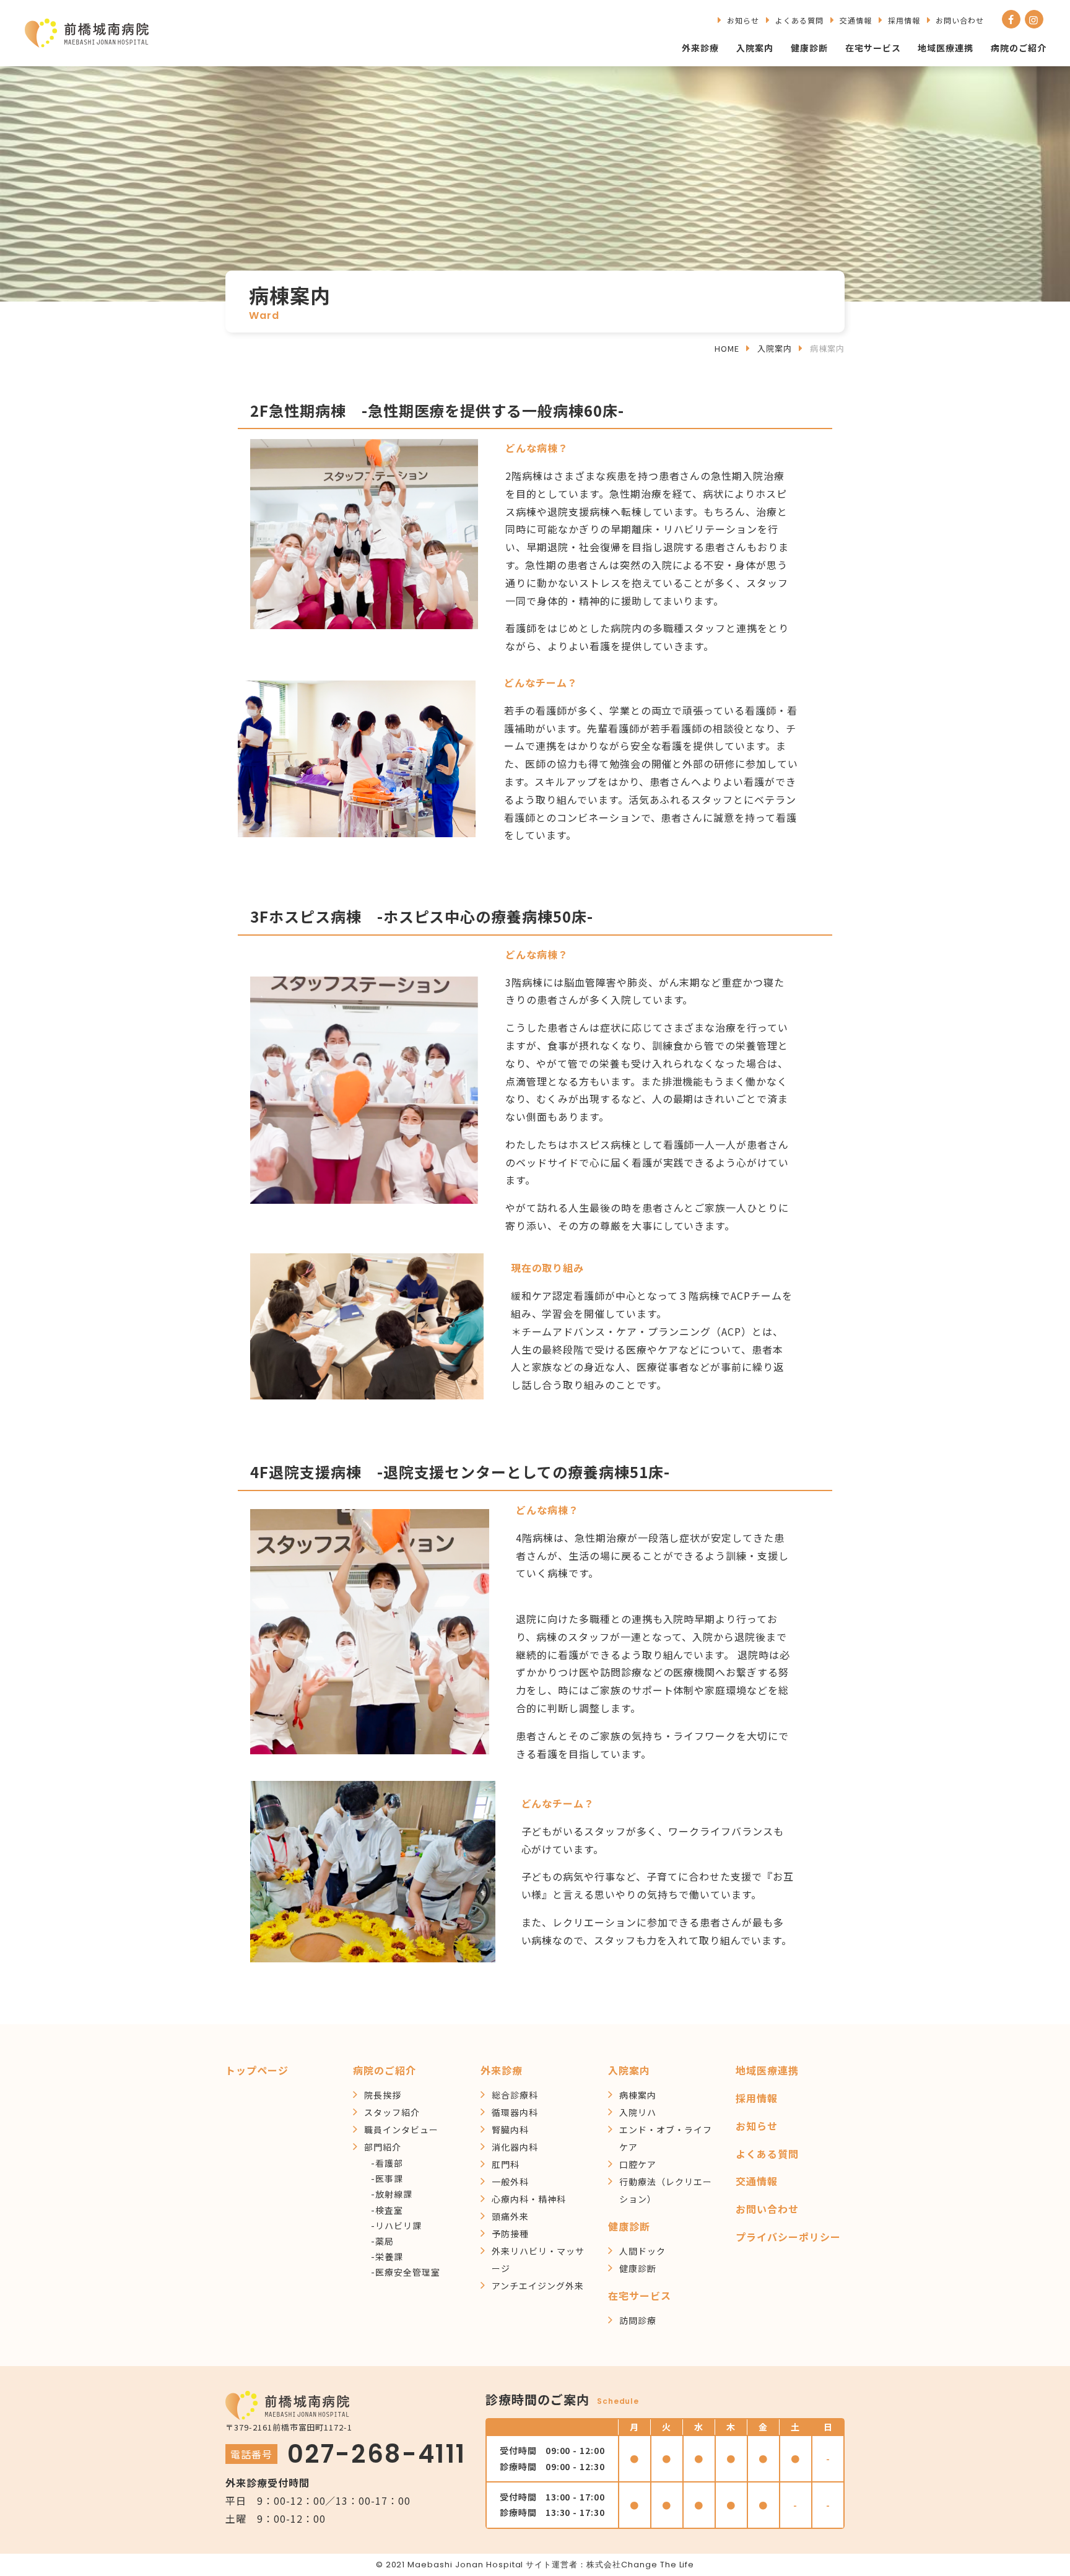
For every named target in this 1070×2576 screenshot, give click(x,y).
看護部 (389, 2163)
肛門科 (506, 2164)
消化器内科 (515, 2147)
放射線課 (394, 2194)
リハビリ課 (398, 2226)
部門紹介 (383, 2147)
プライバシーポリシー (788, 2237)
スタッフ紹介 (392, 2112)
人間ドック (642, 2251)
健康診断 (809, 48)
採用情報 (904, 20)
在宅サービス (873, 48)
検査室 (389, 2210)
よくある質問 (799, 20)
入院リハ (638, 2112)
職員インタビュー (401, 2130)
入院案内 (755, 48)
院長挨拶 (383, 2095)
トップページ (257, 2070)
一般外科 (510, 2182)
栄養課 (389, 2256)
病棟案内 (638, 2095)
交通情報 (856, 20)
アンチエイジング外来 (538, 2286)
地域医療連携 (946, 48)
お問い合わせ (960, 20)
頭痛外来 (510, 2216)
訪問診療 (638, 2320)
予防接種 (510, 2234)
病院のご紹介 (1019, 48)
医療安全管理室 (408, 2272)
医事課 (389, 2178)
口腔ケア (638, 2164)
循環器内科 (515, 2112)
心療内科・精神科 (529, 2199)
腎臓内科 (510, 2130)
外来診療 (700, 48)
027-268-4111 (377, 2454)
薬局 (385, 2241)
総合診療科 (515, 2095)
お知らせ (743, 20)
